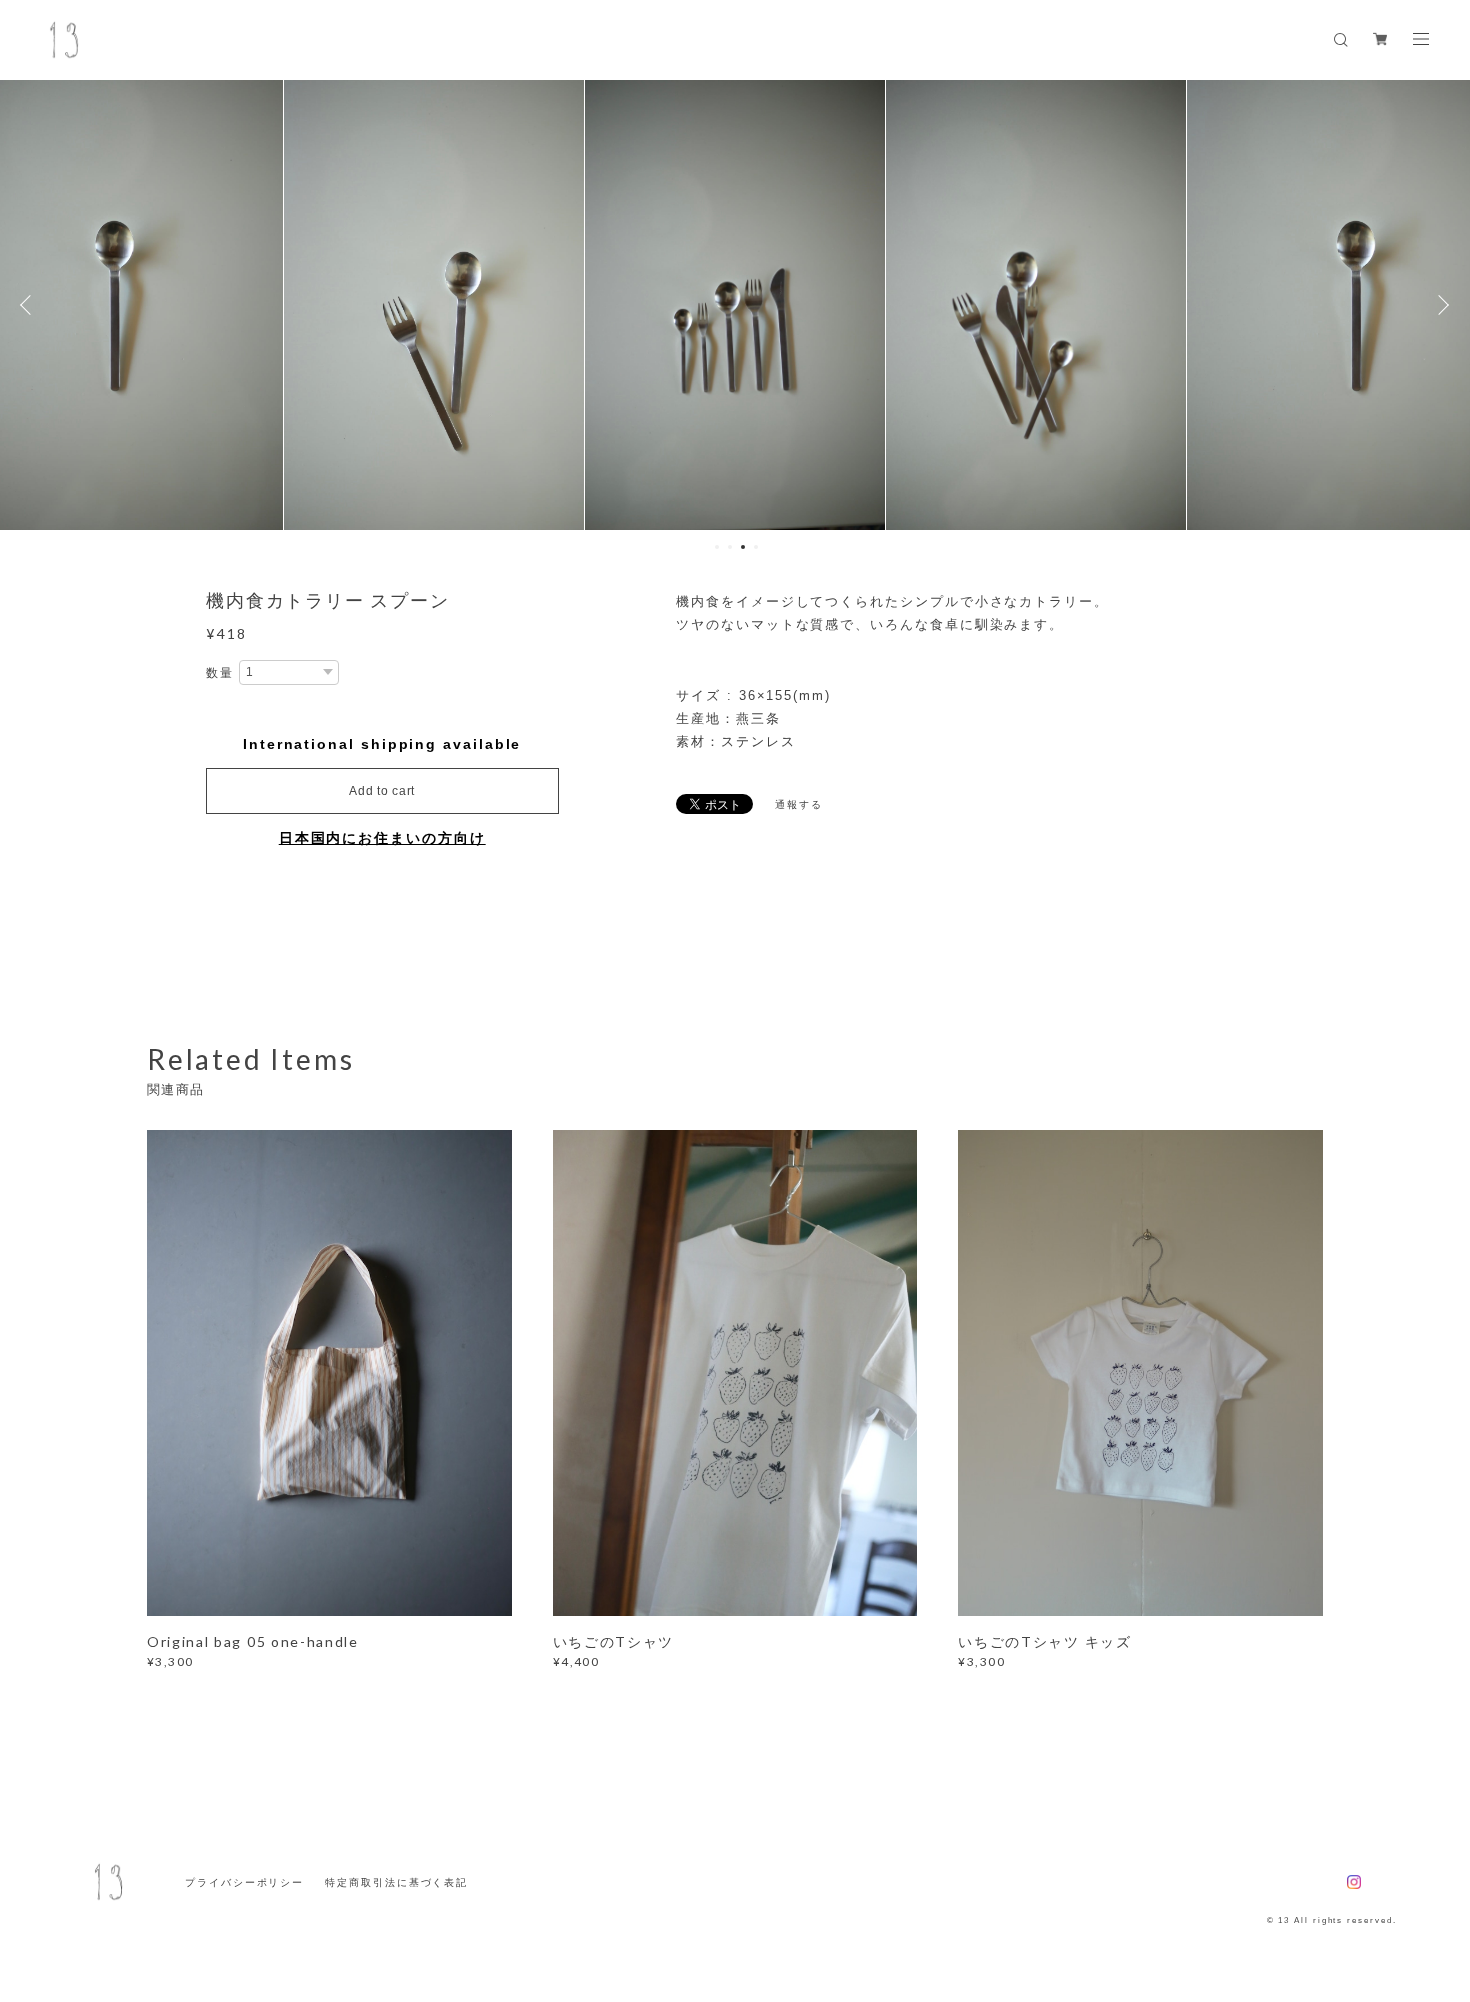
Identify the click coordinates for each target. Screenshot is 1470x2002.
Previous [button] (30, 305)
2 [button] (730, 547)
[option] (434, 305)
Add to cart (382, 791)
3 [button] (743, 547)
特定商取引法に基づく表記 (396, 1882)
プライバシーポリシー (244, 1882)
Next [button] (1440, 305)
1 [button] (717, 547)
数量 (220, 673)
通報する (799, 804)
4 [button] (756, 547)
